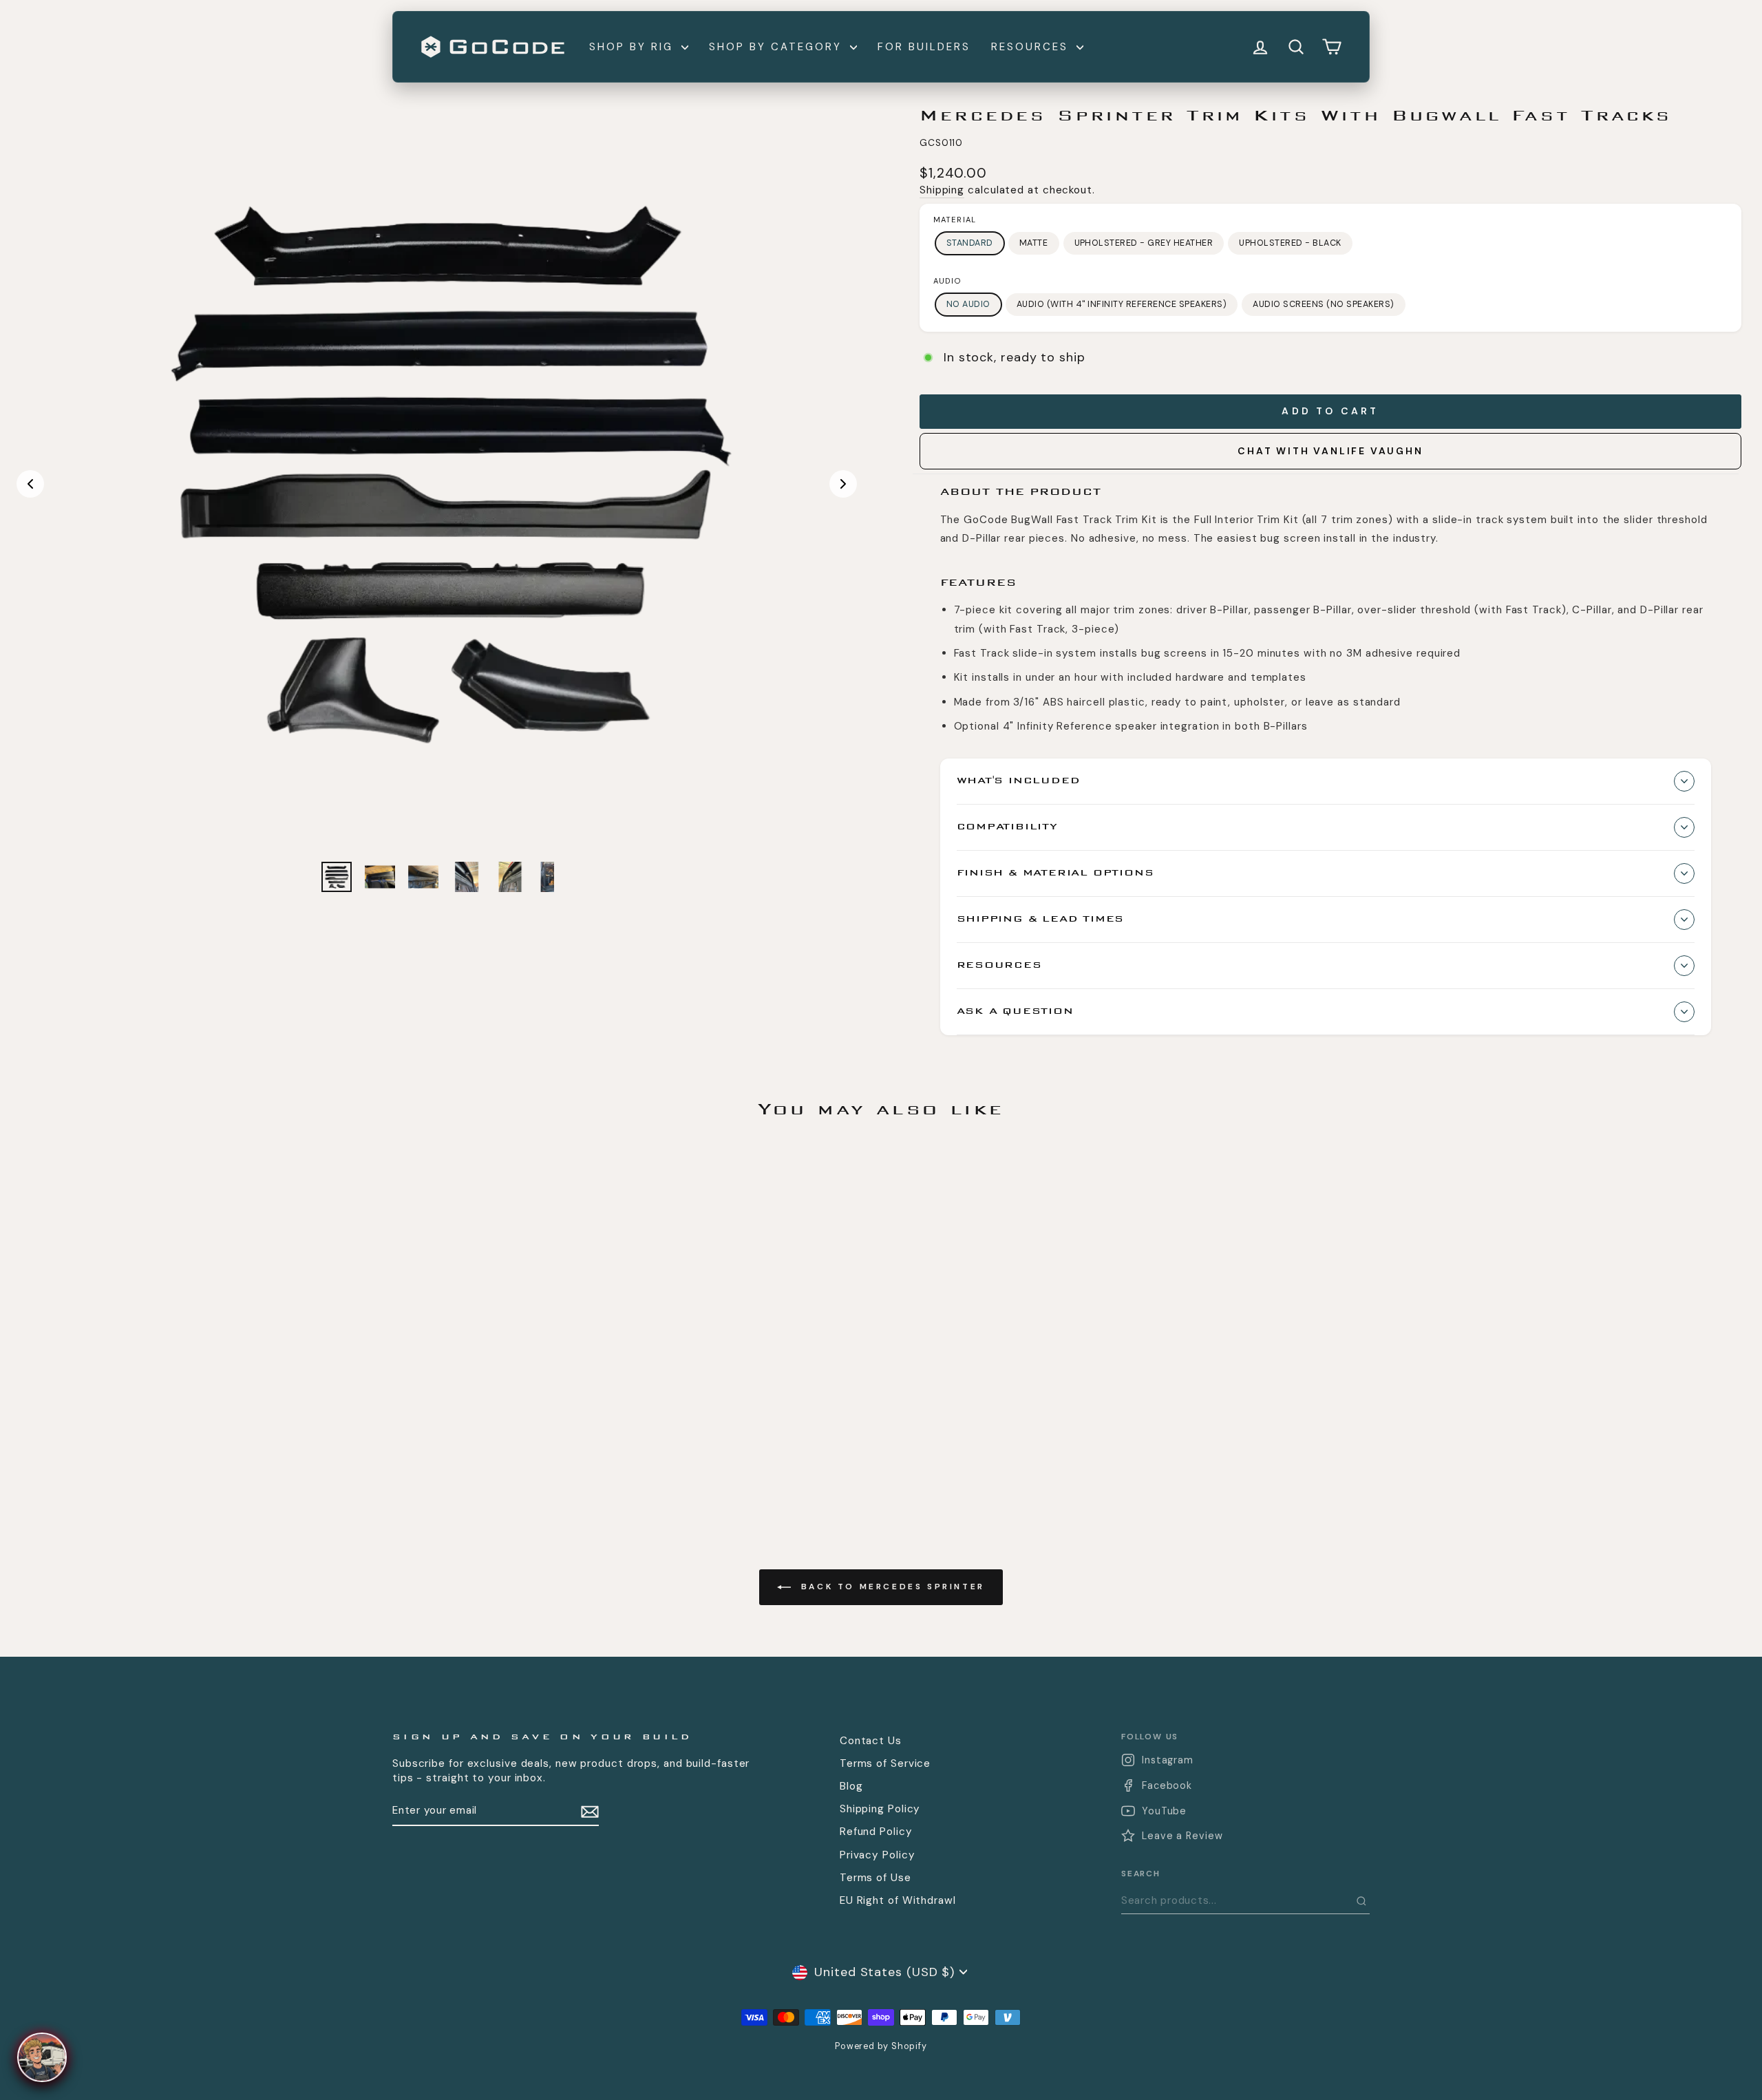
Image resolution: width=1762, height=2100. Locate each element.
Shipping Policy (880, 1809)
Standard (970, 243)
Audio (948, 281)
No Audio (968, 304)
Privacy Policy (878, 1855)
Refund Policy (876, 1832)
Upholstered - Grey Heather (1144, 243)
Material (955, 220)
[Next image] (843, 484)
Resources (1032, 47)
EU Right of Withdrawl (898, 1900)
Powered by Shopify (881, 2046)
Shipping (942, 190)
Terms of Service (885, 1763)
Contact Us (871, 1741)
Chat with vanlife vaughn (1330, 451)
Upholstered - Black (1290, 243)
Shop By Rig (634, 47)
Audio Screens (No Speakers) (1323, 304)
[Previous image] (30, 484)
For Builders (924, 47)
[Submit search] (1361, 1901)
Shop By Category (778, 47)
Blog (851, 1786)
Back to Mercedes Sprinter (891, 1587)
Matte (1034, 243)
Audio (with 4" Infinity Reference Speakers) (1122, 304)
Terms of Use (875, 1878)
